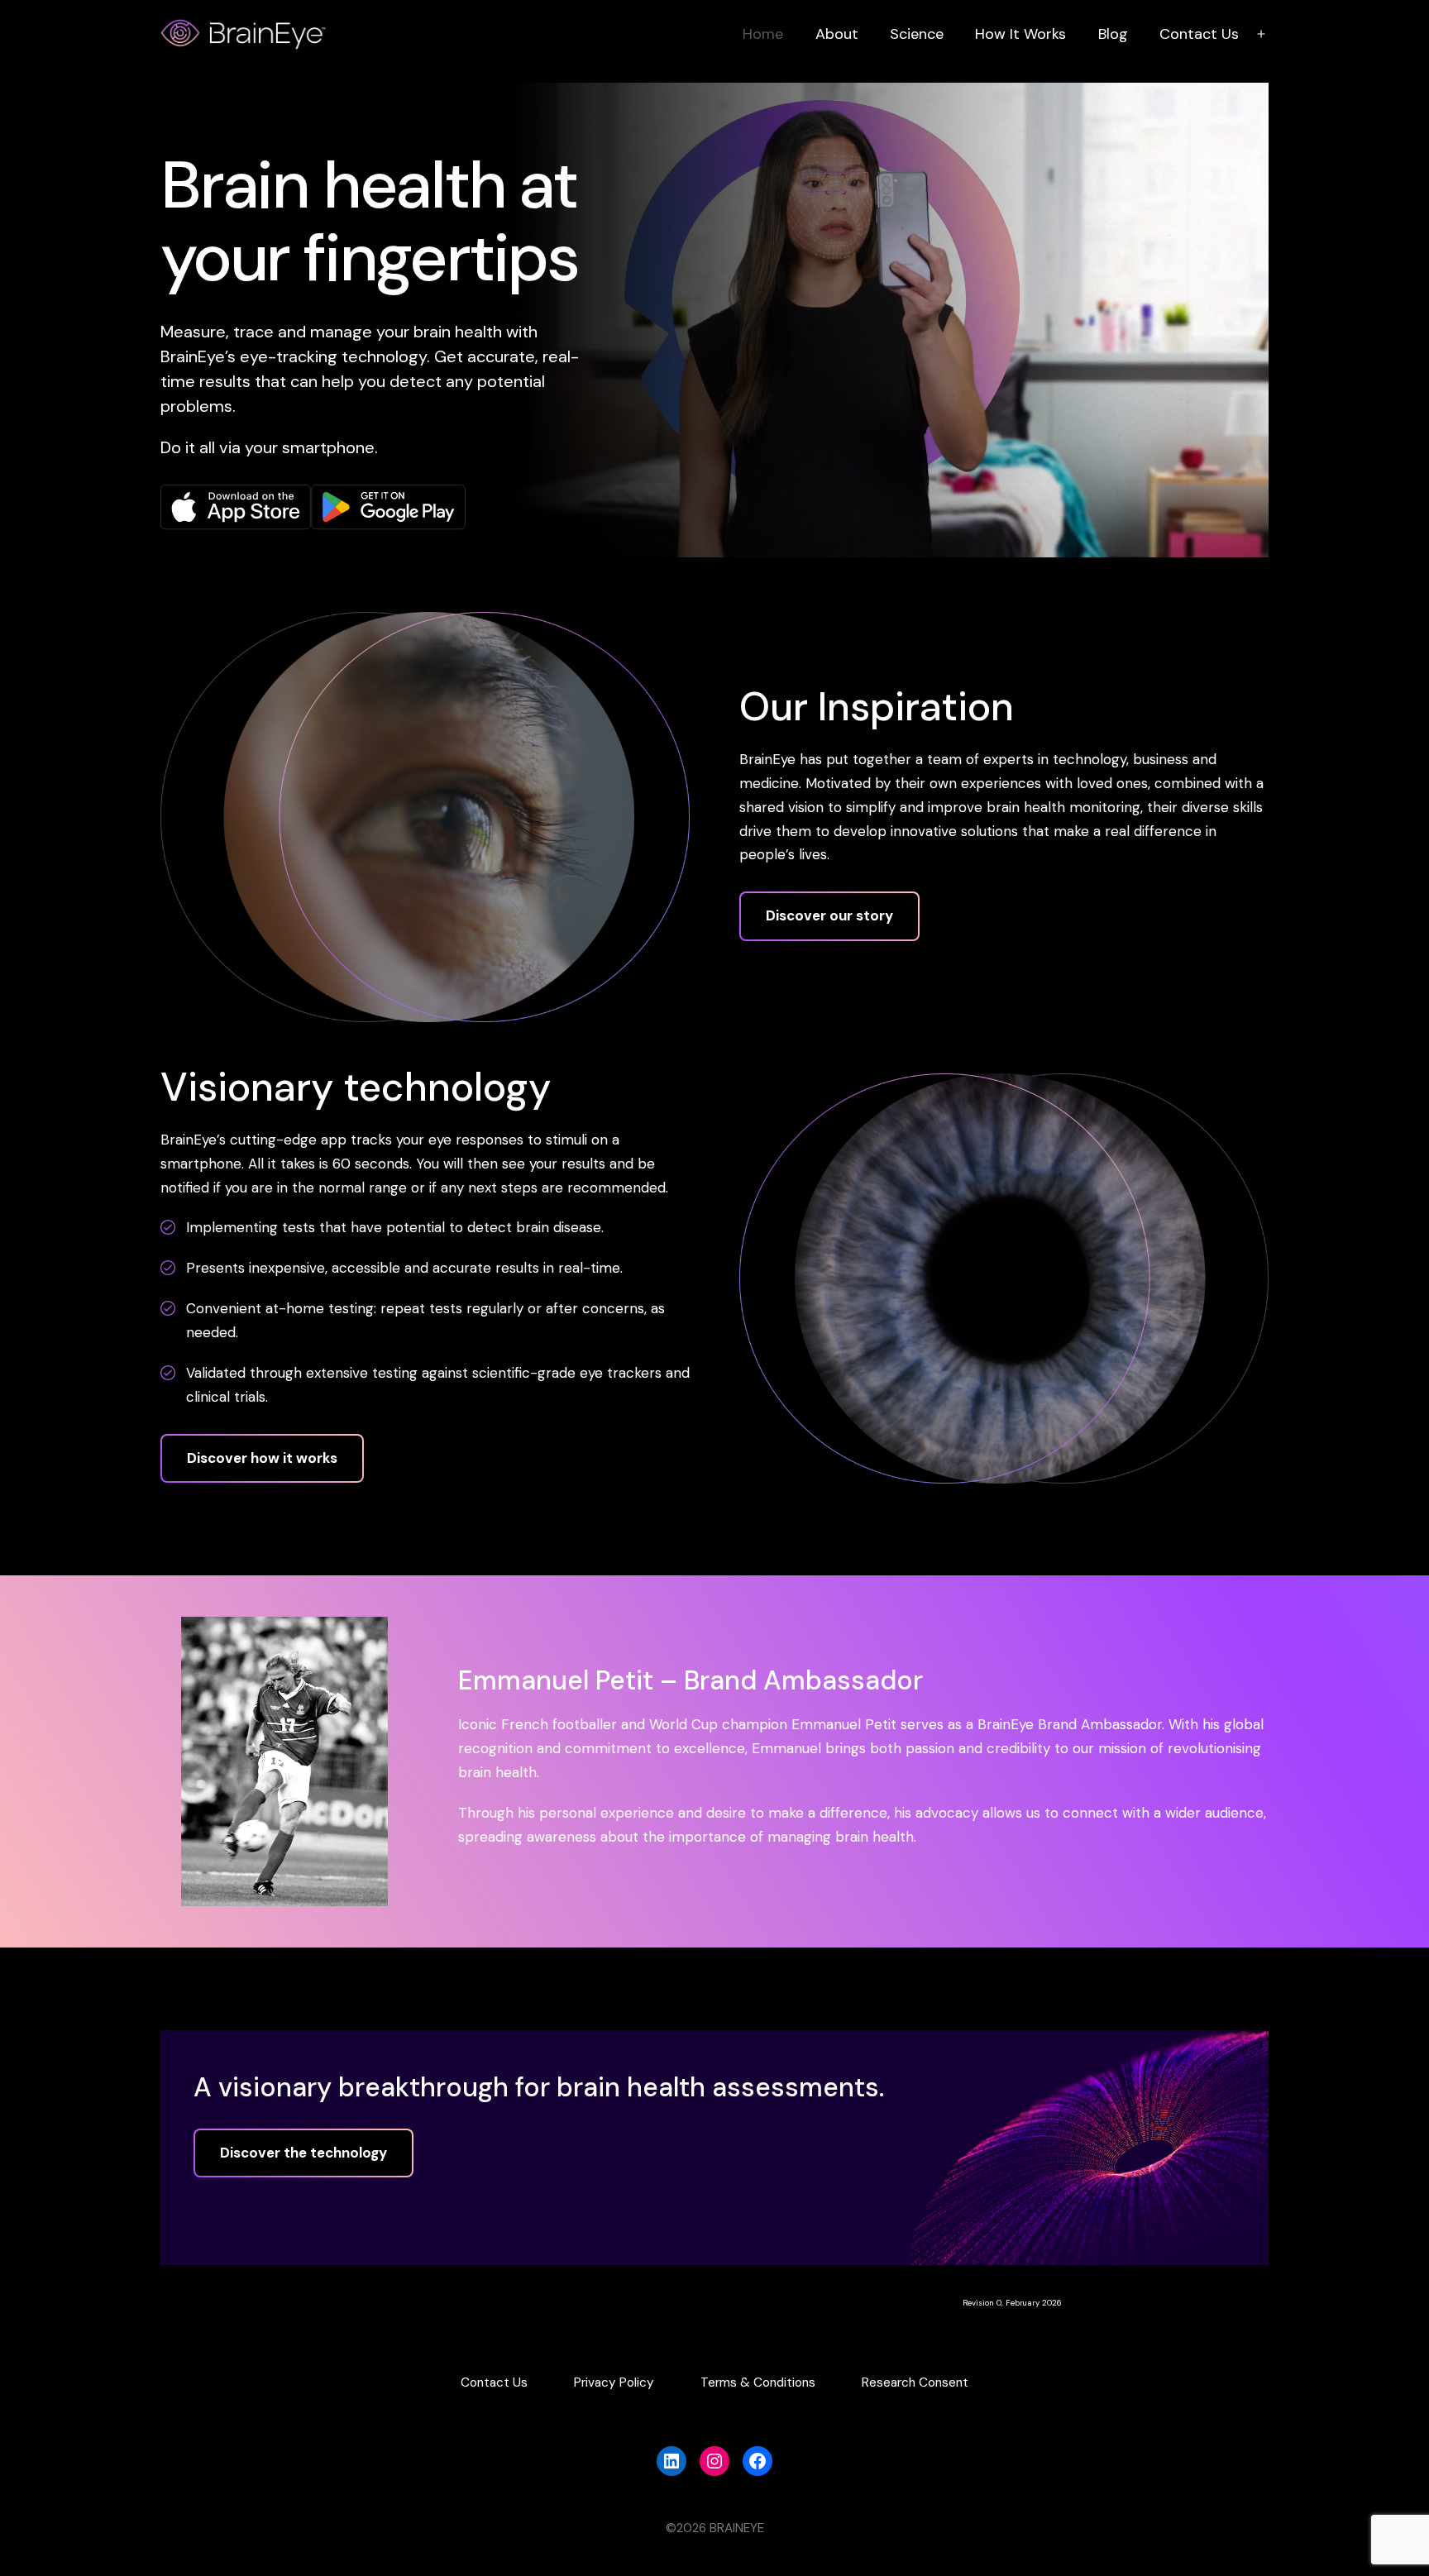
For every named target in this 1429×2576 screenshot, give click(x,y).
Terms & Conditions (758, 2382)
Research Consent (915, 2382)
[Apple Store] (236, 506)
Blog (1113, 34)
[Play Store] (388, 506)
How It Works (1020, 34)
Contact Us (1199, 34)
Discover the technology (303, 2153)
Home (763, 34)
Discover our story (829, 915)
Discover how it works (262, 1458)
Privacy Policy (614, 2382)
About (837, 34)
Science (917, 34)
